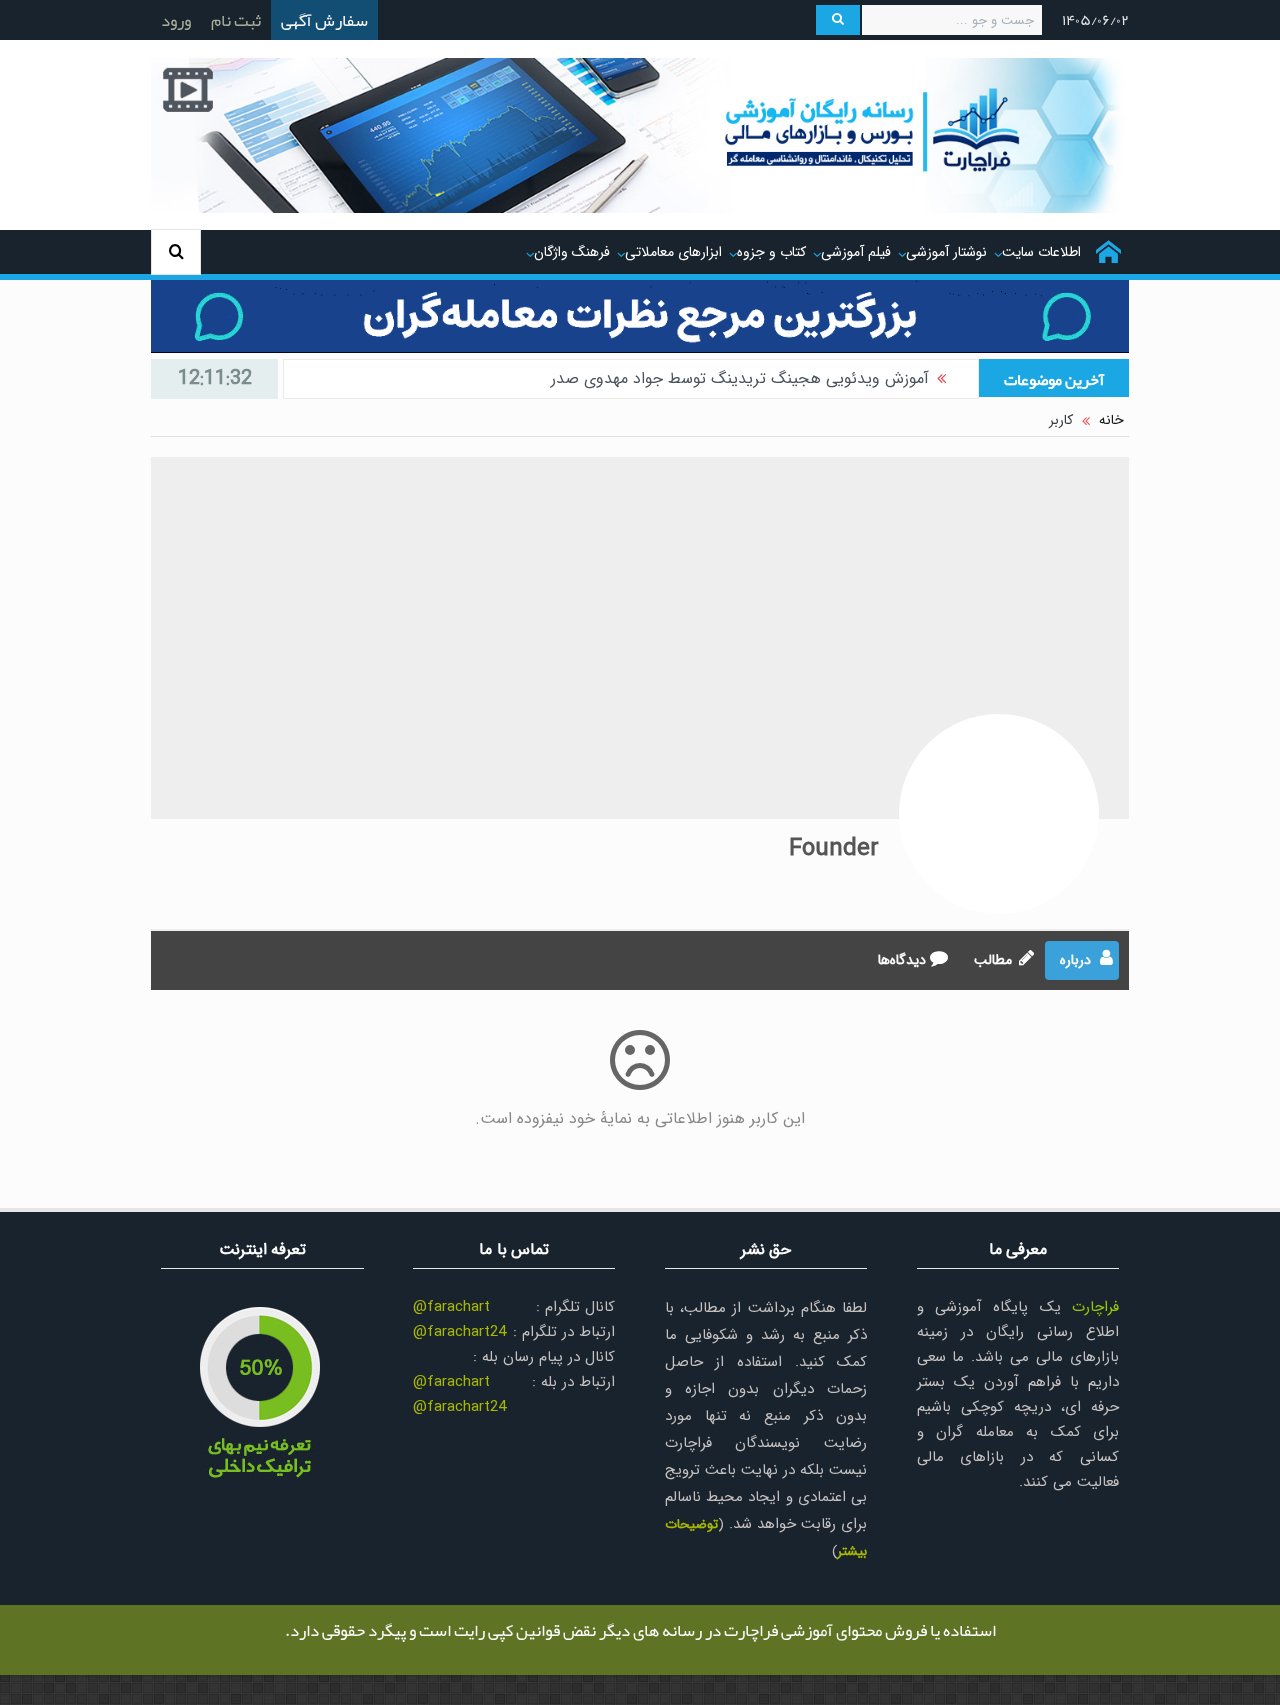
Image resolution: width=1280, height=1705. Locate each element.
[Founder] (999, 814)
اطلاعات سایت (1041, 252)
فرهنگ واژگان (572, 252)
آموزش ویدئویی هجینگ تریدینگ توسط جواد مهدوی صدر (740, 378)
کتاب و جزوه (771, 252)
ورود (176, 20)
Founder (834, 849)
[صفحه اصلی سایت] (1108, 252)
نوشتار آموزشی (946, 252)
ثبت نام (236, 20)
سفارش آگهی (324, 20)
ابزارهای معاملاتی (673, 252)
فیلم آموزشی (856, 252)
